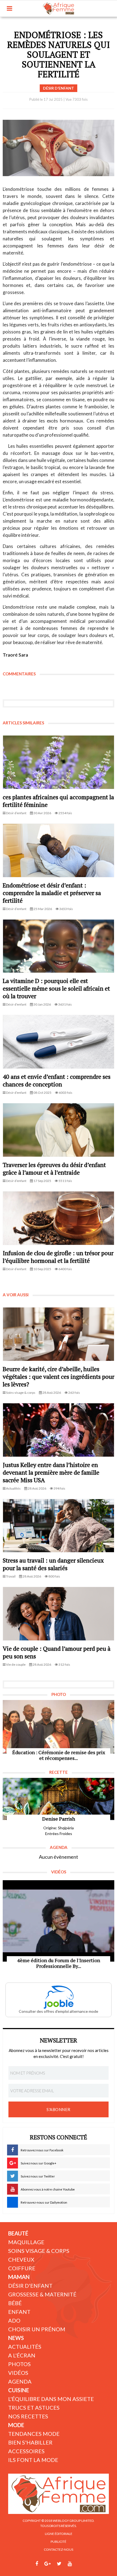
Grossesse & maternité (42, 2294)
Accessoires (26, 2451)
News (16, 2338)
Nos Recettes (28, 2416)
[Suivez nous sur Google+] (47, 2564)
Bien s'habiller (30, 2442)
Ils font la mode (33, 2460)
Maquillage (26, 2242)
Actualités (25, 2347)
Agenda (20, 2381)
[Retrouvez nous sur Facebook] (37, 2564)
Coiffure (22, 2268)
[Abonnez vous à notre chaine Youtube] (70, 2564)
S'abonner (59, 2109)
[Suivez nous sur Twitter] (59, 2564)
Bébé (15, 2303)
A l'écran (22, 2355)
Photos (19, 2364)
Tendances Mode (34, 2434)
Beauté (18, 2233)
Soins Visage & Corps (39, 2251)
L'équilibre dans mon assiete (51, 2399)
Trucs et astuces (34, 2407)
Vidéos (18, 2373)
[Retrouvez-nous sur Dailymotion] (80, 2564)
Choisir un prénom (37, 2329)
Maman (19, 2277)
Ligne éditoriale (59, 2534)
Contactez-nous (59, 2549)
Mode (16, 2425)
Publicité (59, 2542)
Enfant (19, 2312)
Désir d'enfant (30, 2286)
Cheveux (21, 2259)
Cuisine (19, 2390)
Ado (14, 2320)
